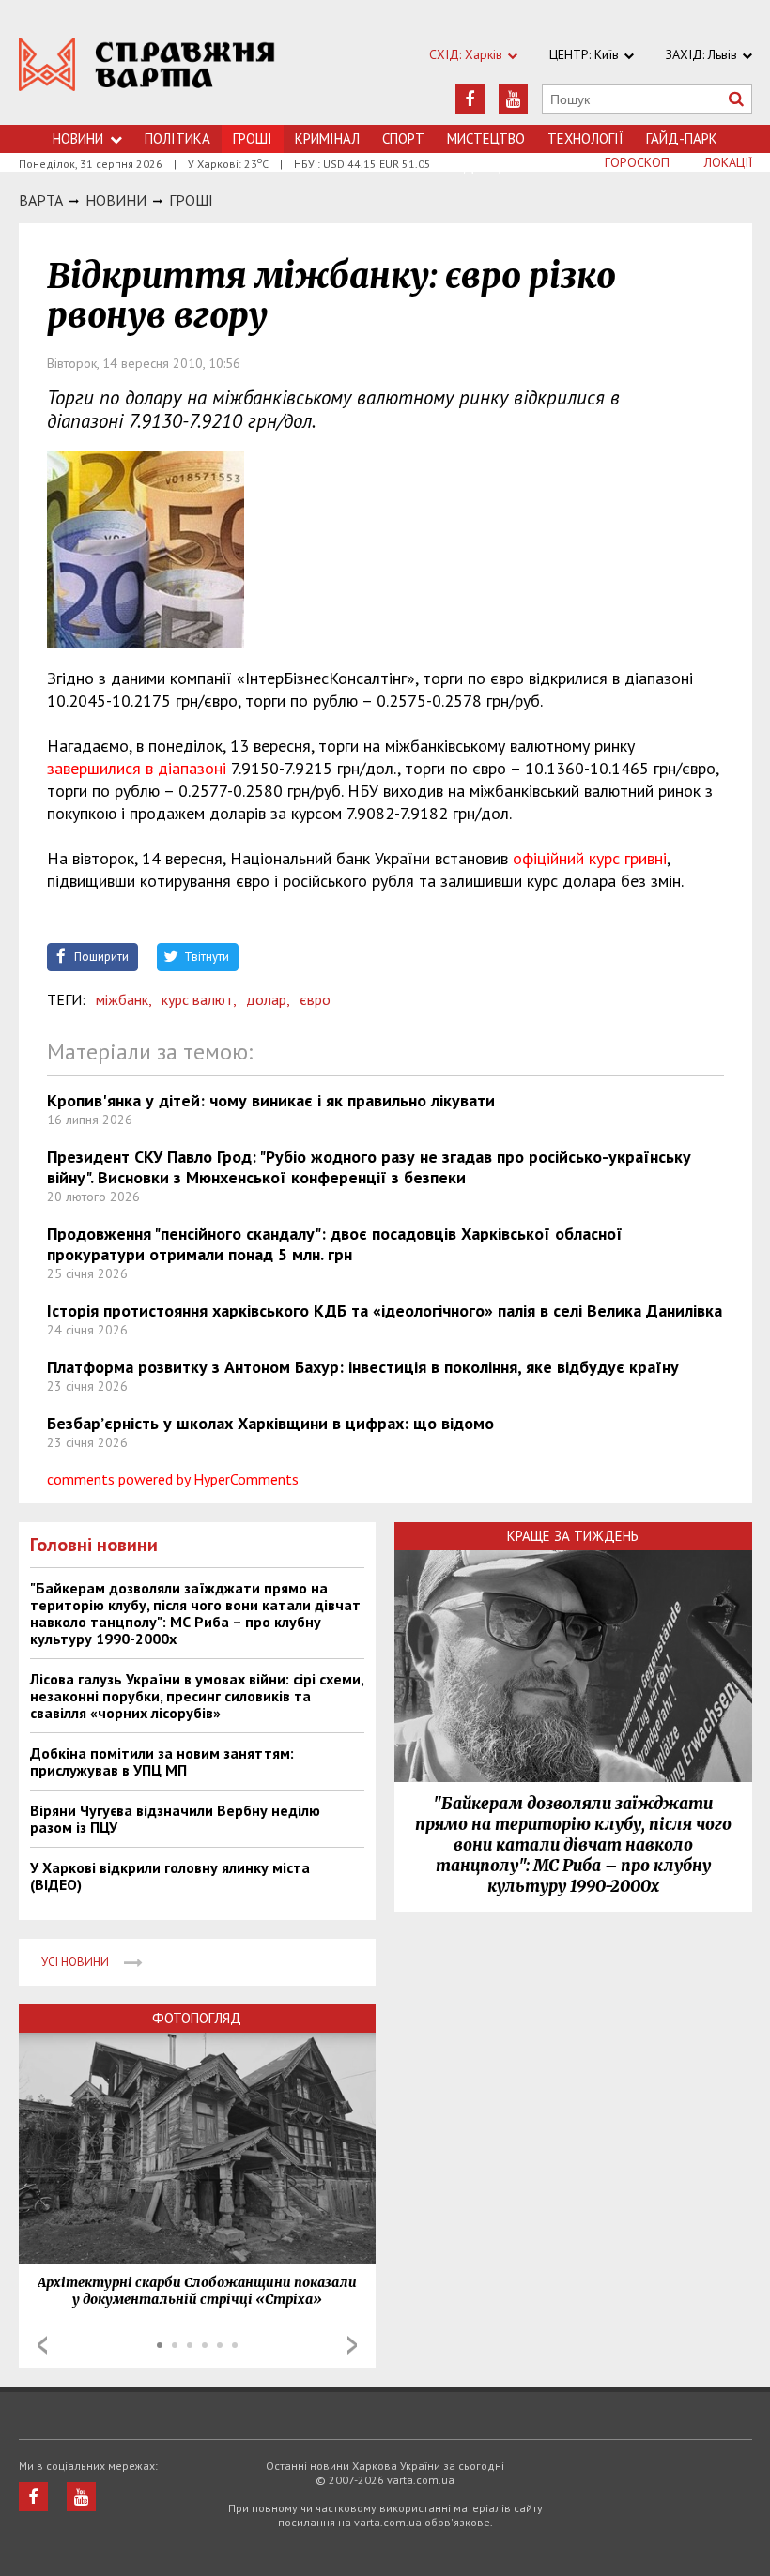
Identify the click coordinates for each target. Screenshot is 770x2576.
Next (352, 2345)
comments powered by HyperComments (173, 1479)
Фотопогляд (197, 2018)
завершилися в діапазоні (137, 768)
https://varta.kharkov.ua (147, 73)
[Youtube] (513, 99)
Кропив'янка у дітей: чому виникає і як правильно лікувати (271, 1100)
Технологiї (585, 138)
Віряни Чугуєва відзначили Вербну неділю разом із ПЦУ (175, 1819)
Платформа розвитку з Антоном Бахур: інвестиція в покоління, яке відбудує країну (363, 1367)
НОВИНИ (116, 200)
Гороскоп (637, 162)
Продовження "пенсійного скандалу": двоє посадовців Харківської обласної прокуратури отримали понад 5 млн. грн (335, 1244)
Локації (728, 162)
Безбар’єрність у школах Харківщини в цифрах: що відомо (270, 1423)
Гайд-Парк (682, 138)
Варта (41, 200)
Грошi (191, 200)
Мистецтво (486, 138)
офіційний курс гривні (590, 858)
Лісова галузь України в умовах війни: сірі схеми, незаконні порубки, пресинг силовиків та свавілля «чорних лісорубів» (197, 1696)
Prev (42, 2345)
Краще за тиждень (573, 1536)
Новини (78, 138)
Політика (177, 138)
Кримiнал (327, 138)
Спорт (403, 138)
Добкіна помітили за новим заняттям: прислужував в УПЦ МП (162, 1761)
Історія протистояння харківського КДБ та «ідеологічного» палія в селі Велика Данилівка (385, 1311)
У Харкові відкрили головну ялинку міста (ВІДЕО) (170, 1876)
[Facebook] (470, 99)
